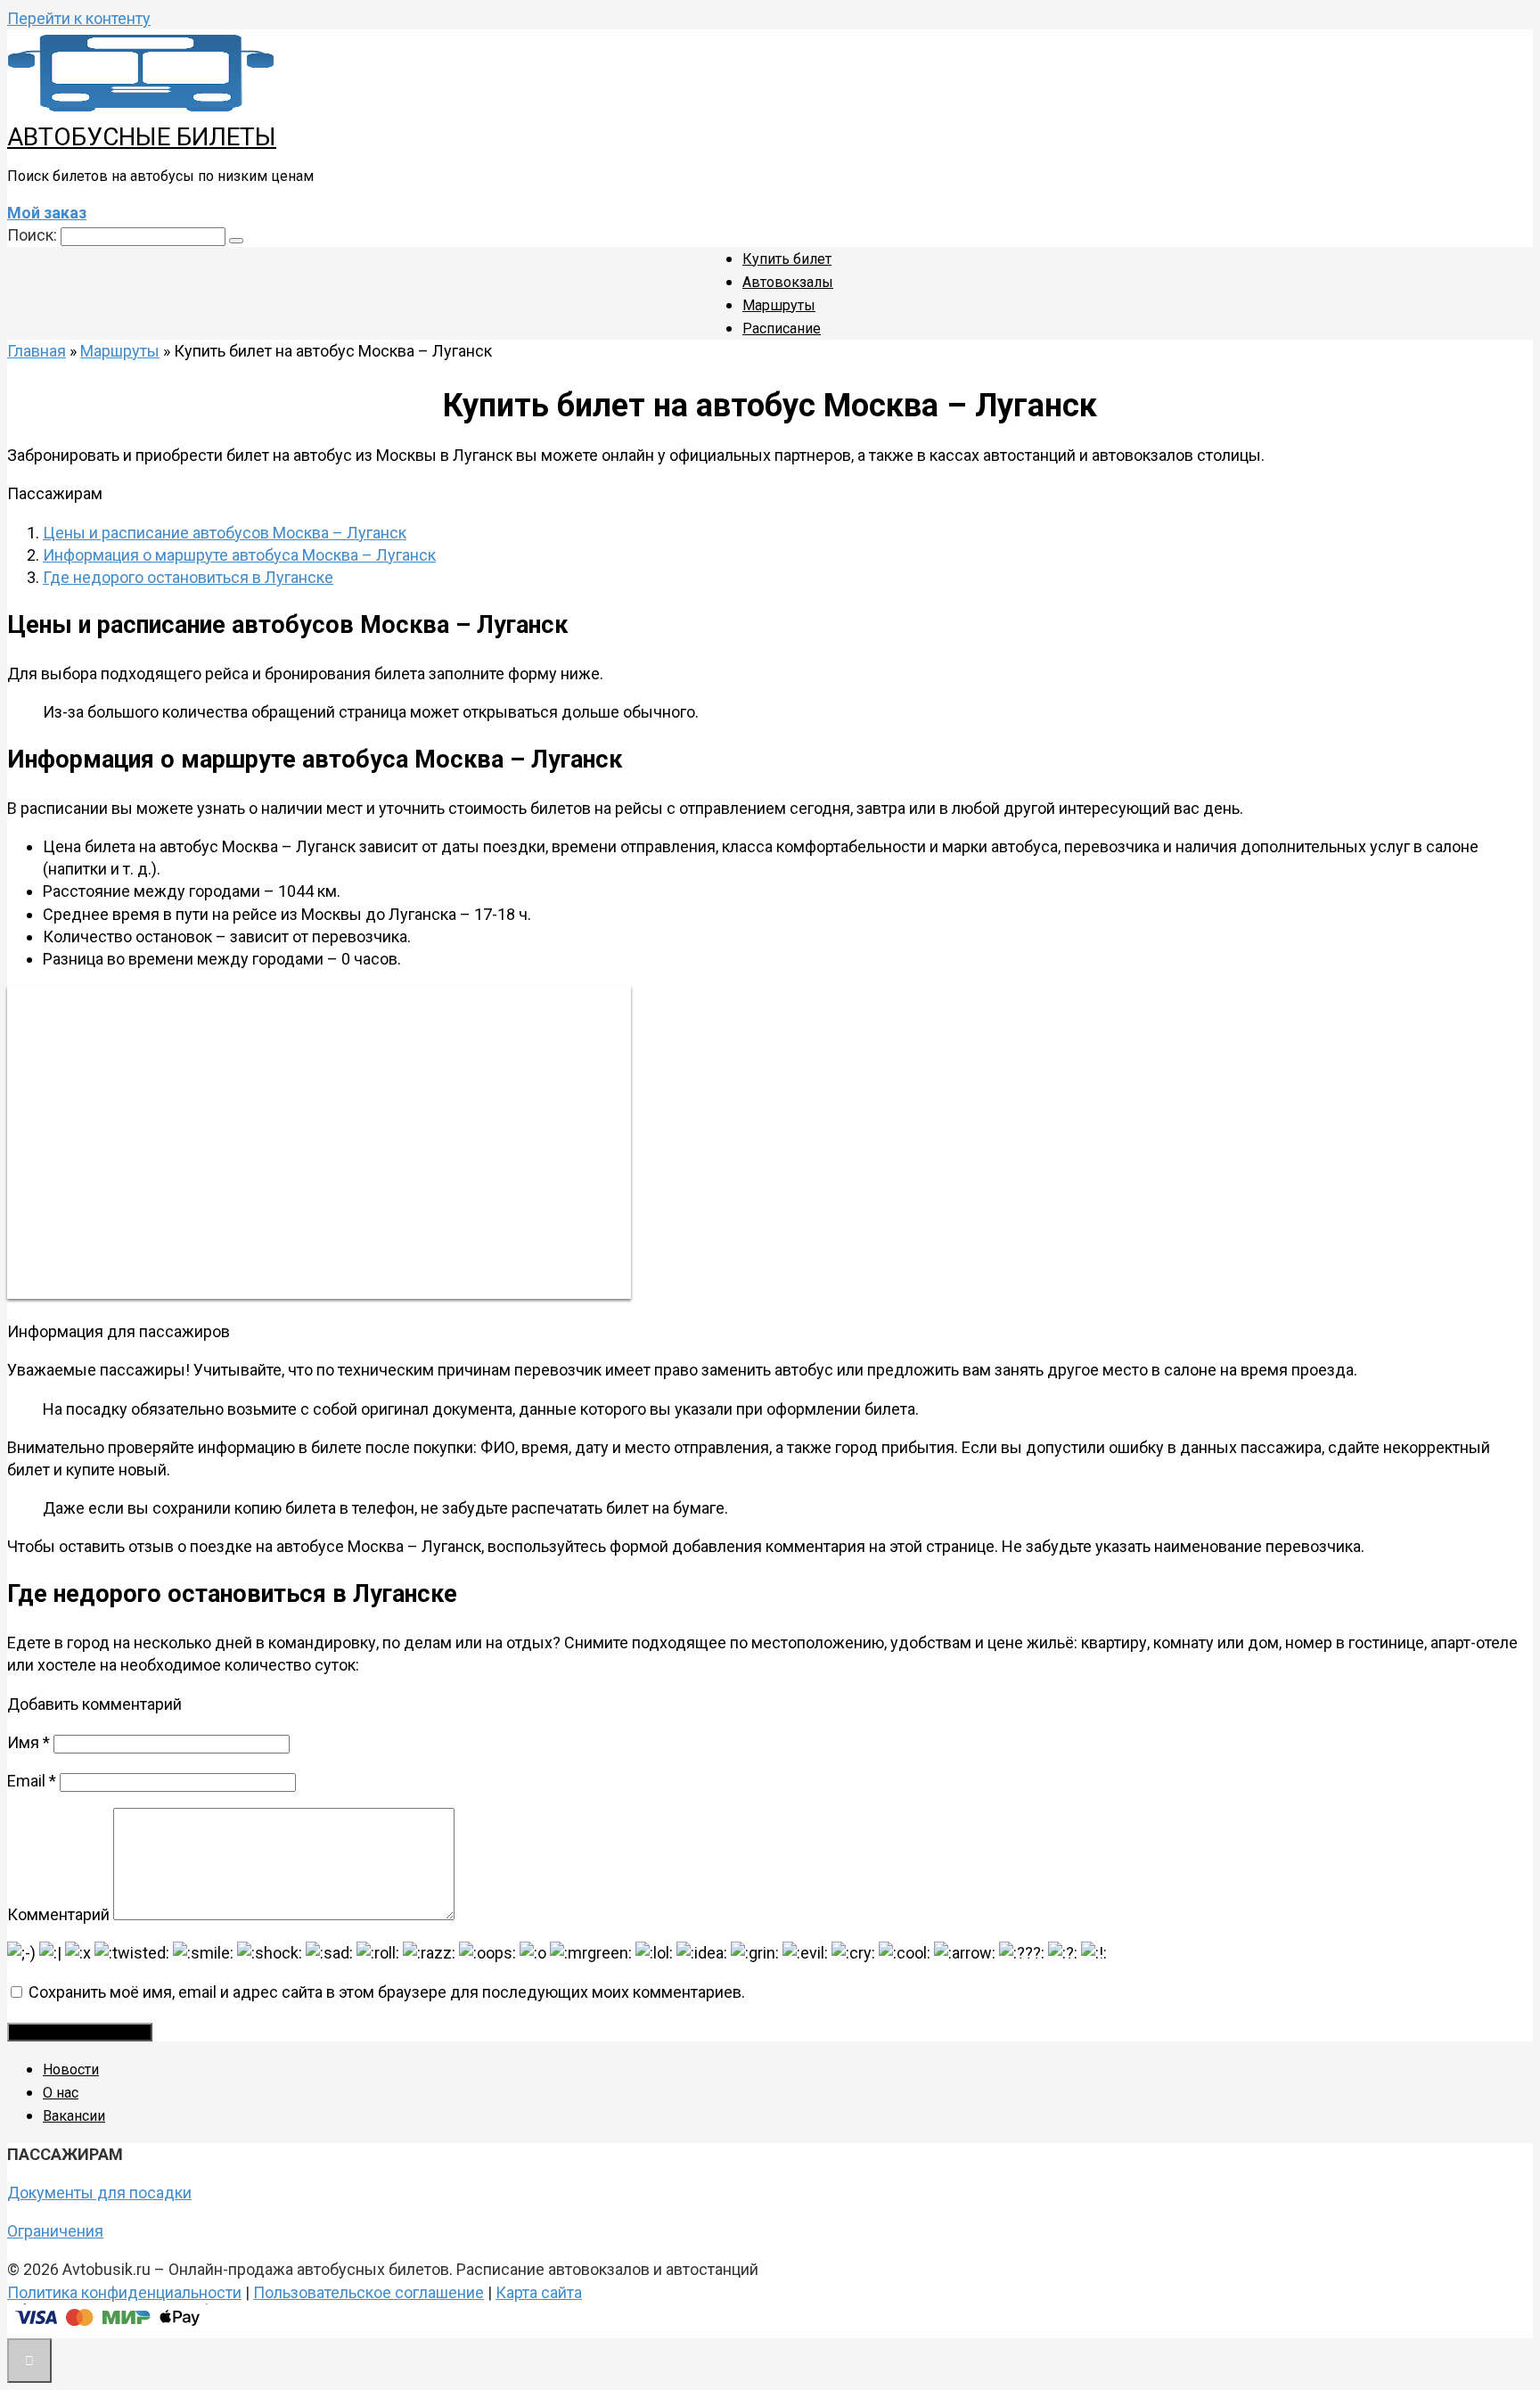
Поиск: (34, 235)
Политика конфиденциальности (124, 2292)
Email (32, 1781)
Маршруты (779, 305)
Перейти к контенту (79, 18)
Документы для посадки (99, 2193)
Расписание (782, 329)
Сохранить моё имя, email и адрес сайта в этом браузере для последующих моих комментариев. (387, 1992)
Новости (71, 2070)
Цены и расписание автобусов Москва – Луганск (225, 533)
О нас (61, 2093)
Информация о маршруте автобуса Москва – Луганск (239, 555)
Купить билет (787, 259)
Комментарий (58, 1914)
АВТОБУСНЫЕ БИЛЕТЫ (142, 137)
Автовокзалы (788, 282)
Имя (29, 1742)
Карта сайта (539, 2292)
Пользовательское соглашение (369, 2292)
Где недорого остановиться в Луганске (188, 577)
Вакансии (74, 2116)
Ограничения (55, 2231)
